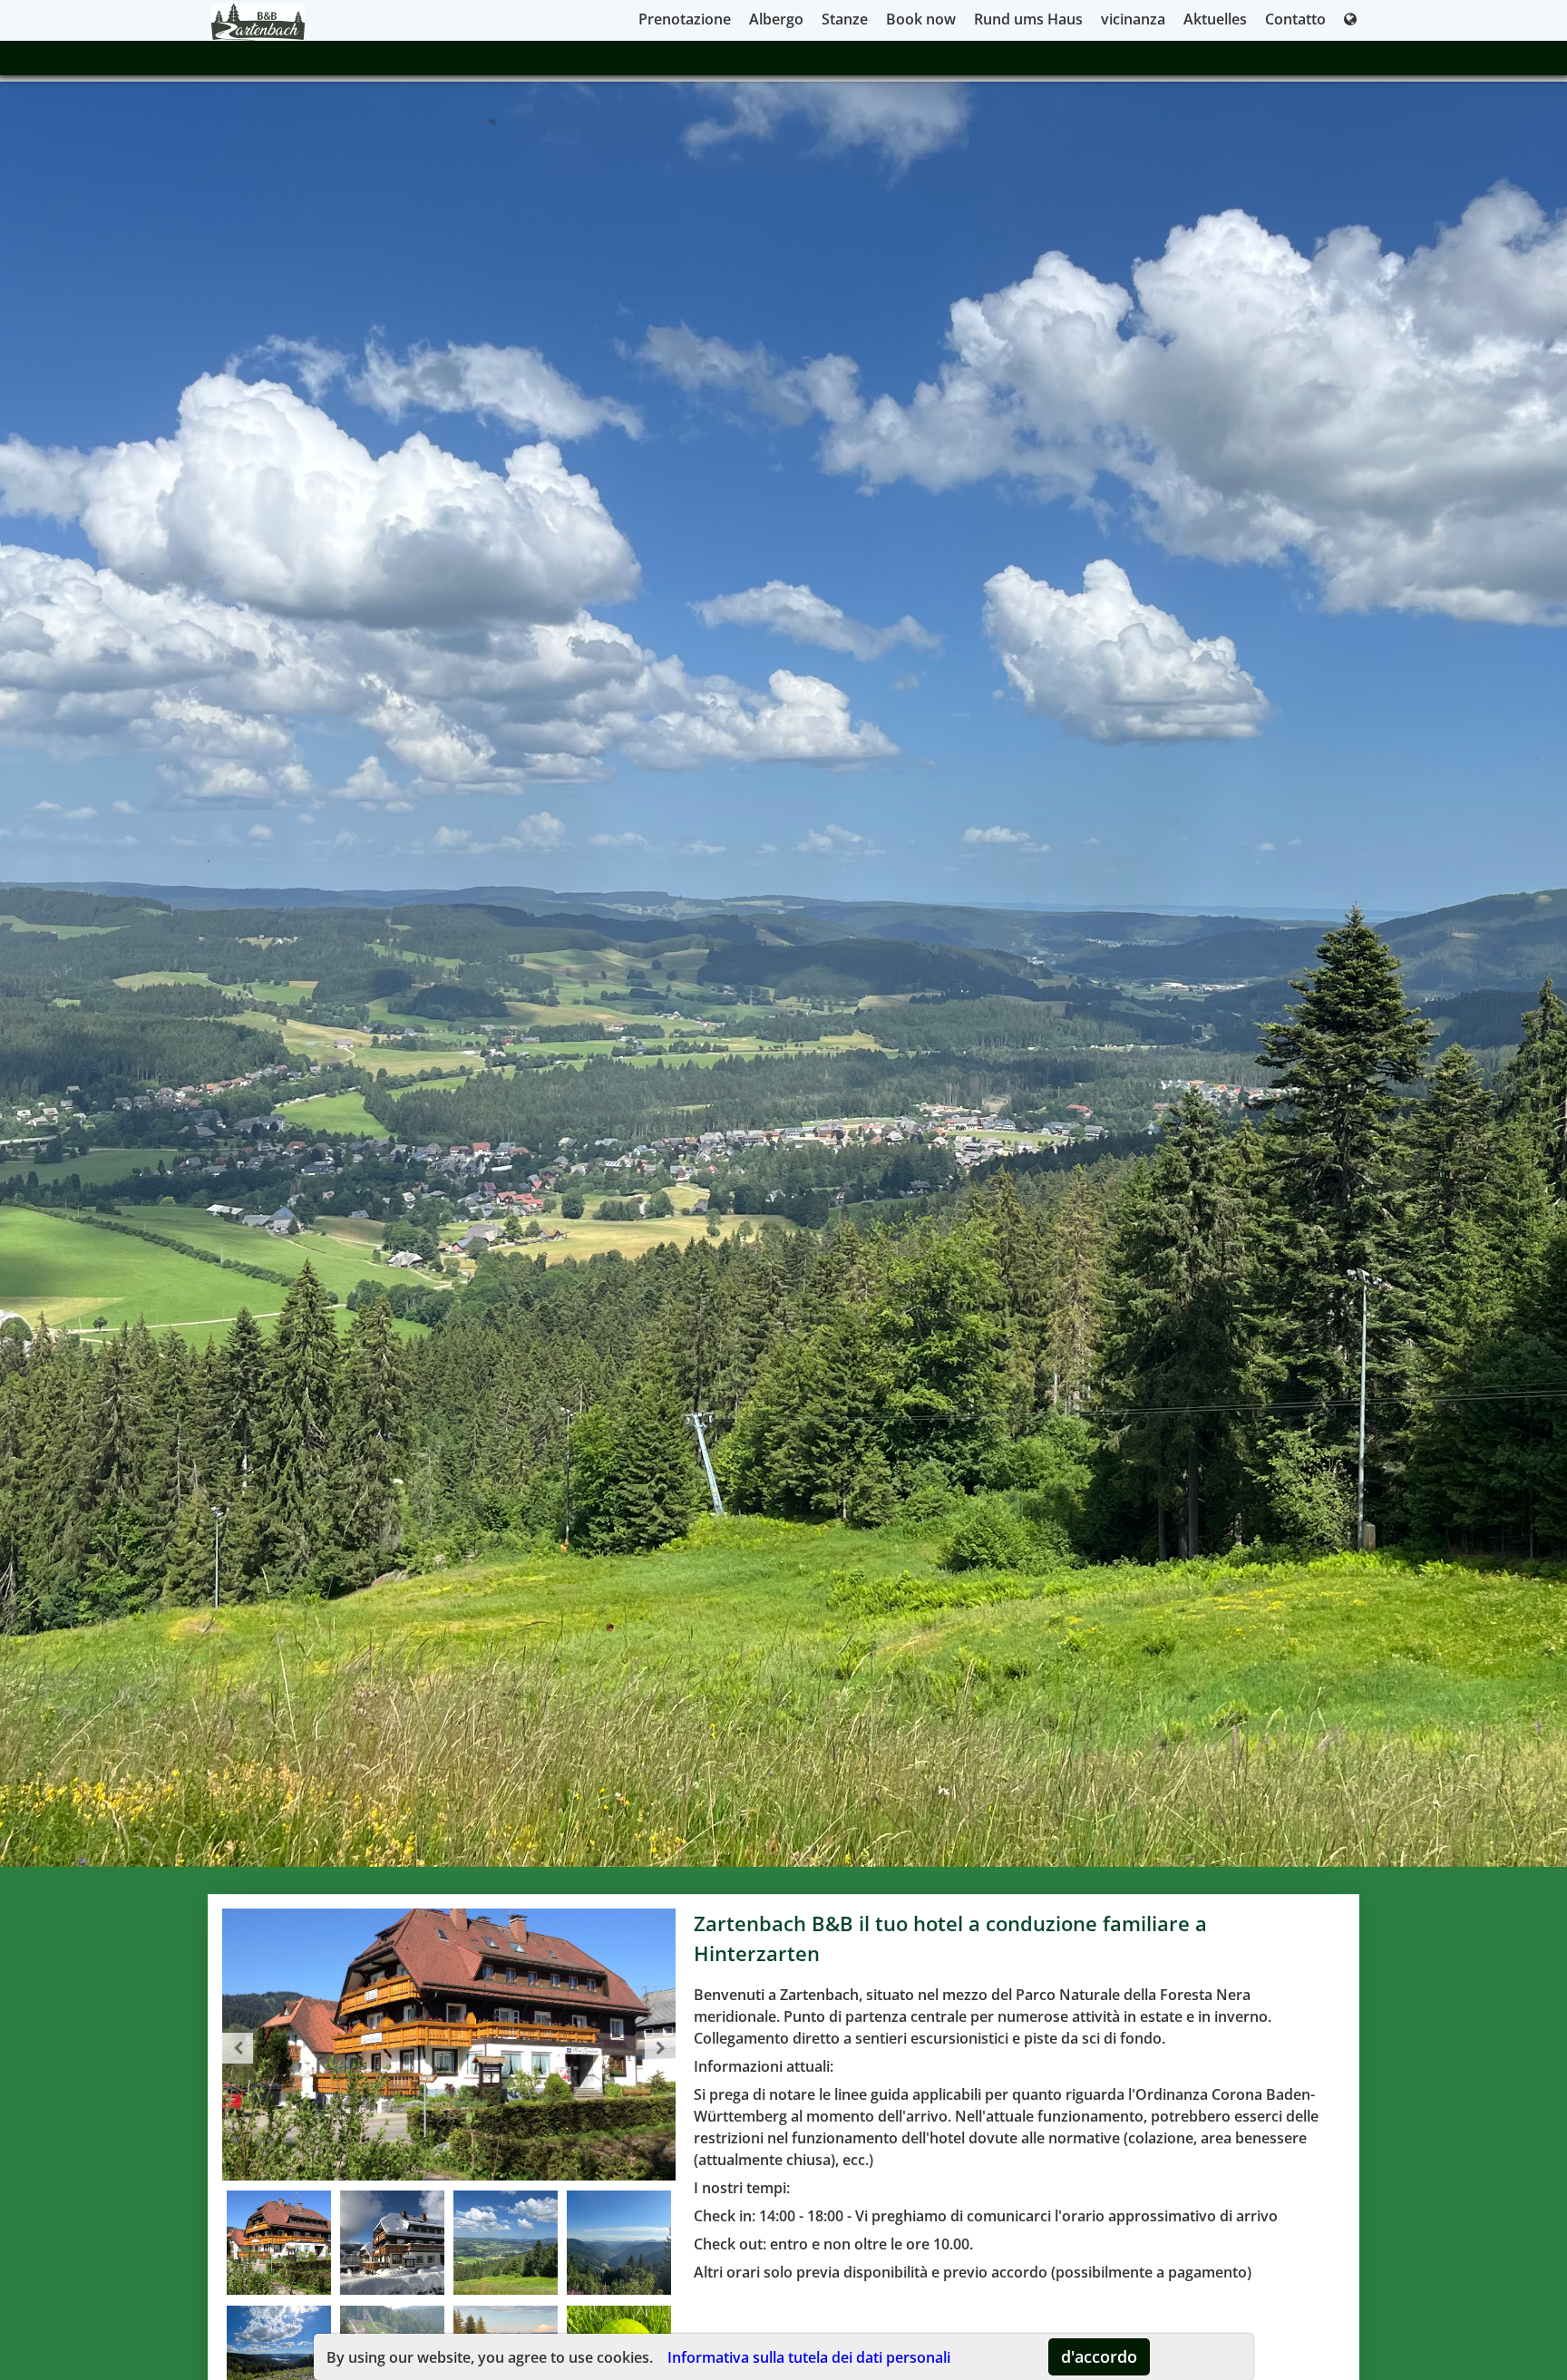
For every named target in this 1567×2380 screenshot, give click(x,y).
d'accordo (1099, 2356)
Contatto (1295, 19)
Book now (921, 19)
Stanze (845, 19)
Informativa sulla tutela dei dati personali (809, 2357)
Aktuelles (1215, 19)
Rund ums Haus (1028, 19)
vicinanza (1133, 19)
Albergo (776, 19)
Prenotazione (685, 19)
